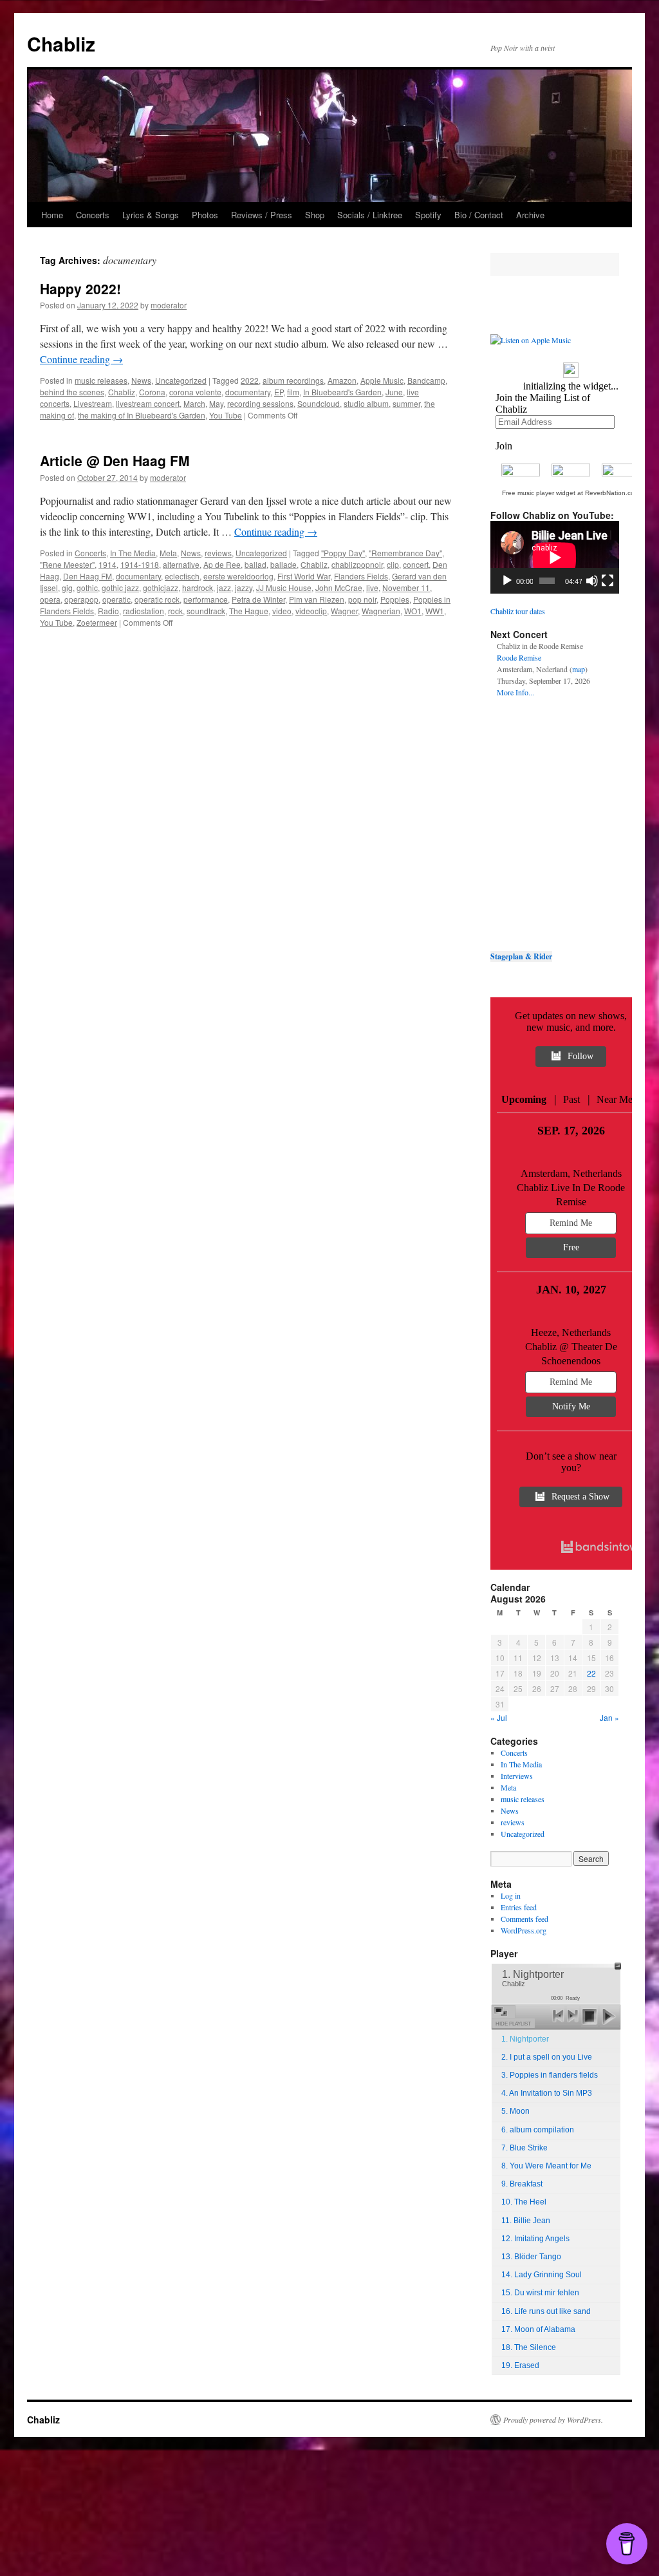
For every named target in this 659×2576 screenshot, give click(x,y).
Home (52, 215)
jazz (224, 588)
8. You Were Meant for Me (546, 2166)
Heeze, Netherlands (571, 1332)
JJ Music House (284, 588)
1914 (107, 564)
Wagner (344, 611)
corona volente (195, 392)
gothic (87, 588)
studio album (366, 403)
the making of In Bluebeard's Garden (142, 415)
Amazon (342, 380)
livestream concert (148, 403)
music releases (101, 380)
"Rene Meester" (67, 564)
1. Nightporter (525, 2039)
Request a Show (580, 1497)
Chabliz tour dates (518, 611)
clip (393, 564)
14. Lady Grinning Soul (542, 2275)
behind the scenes (72, 392)
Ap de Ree (222, 564)
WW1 (435, 611)
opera (50, 599)
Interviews (517, 1776)
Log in (511, 1895)
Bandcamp (426, 380)
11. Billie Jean (526, 2221)
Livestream (93, 403)
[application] (555, 557)
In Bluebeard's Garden (342, 392)
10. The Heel (524, 2202)
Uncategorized (181, 380)
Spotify (428, 215)
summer (406, 403)
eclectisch (182, 576)
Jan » (609, 1717)
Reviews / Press (262, 215)
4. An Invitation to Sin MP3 (547, 2093)
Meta (168, 553)
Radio (108, 611)
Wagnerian (381, 611)
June (394, 392)
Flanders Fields (361, 576)
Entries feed (519, 1907)
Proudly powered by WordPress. (553, 2420)
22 (591, 1673)
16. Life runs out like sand (546, 2311)
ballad (255, 564)
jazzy (244, 588)
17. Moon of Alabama (538, 2329)
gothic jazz (120, 588)
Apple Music (382, 380)
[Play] (507, 581)
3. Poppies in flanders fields (550, 2075)
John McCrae (339, 588)
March (194, 403)
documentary (248, 392)
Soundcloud (319, 403)
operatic (116, 599)
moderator (169, 305)
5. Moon (515, 2111)
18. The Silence (529, 2347)
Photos (205, 215)
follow (580, 1056)
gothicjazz (161, 588)
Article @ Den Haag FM (115, 460)
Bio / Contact (479, 215)
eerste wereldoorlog (238, 576)
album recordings (293, 380)
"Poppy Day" (343, 553)
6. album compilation (538, 2130)
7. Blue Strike (524, 2148)
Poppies (395, 599)
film (293, 392)
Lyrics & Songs (151, 215)
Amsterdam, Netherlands (571, 1173)
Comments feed (524, 1919)
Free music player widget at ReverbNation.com (571, 493)
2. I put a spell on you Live (547, 2057)
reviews (218, 553)
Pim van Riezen (317, 599)
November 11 (406, 588)
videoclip (311, 611)
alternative (181, 564)
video (282, 611)
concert (416, 564)
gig (67, 588)
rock (175, 611)
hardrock (198, 588)
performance (206, 599)
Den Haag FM (88, 576)
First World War (304, 576)
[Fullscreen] (608, 581)
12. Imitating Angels (535, 2239)
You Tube (226, 415)
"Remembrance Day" (405, 553)
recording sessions (260, 403)
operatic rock (157, 599)
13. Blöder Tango (531, 2257)
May (216, 403)
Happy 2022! (80, 288)
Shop (315, 215)
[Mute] (592, 581)
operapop (81, 599)
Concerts (93, 215)
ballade (283, 564)
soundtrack (206, 611)
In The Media (133, 553)
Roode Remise (519, 657)
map (579, 669)
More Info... (515, 692)
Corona (152, 392)
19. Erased (520, 2365)
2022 (250, 380)
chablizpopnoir (357, 564)
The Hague (249, 611)
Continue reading (81, 359)
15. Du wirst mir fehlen (540, 2293)
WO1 (413, 611)
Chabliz (61, 43)
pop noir (362, 599)
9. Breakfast (522, 2184)
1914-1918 (140, 564)
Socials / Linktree (370, 215)
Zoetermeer (97, 622)
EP (279, 392)
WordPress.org (524, 1930)
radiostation (144, 611)
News (141, 380)
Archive (530, 215)
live (372, 588)
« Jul (499, 1717)
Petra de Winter (258, 599)
